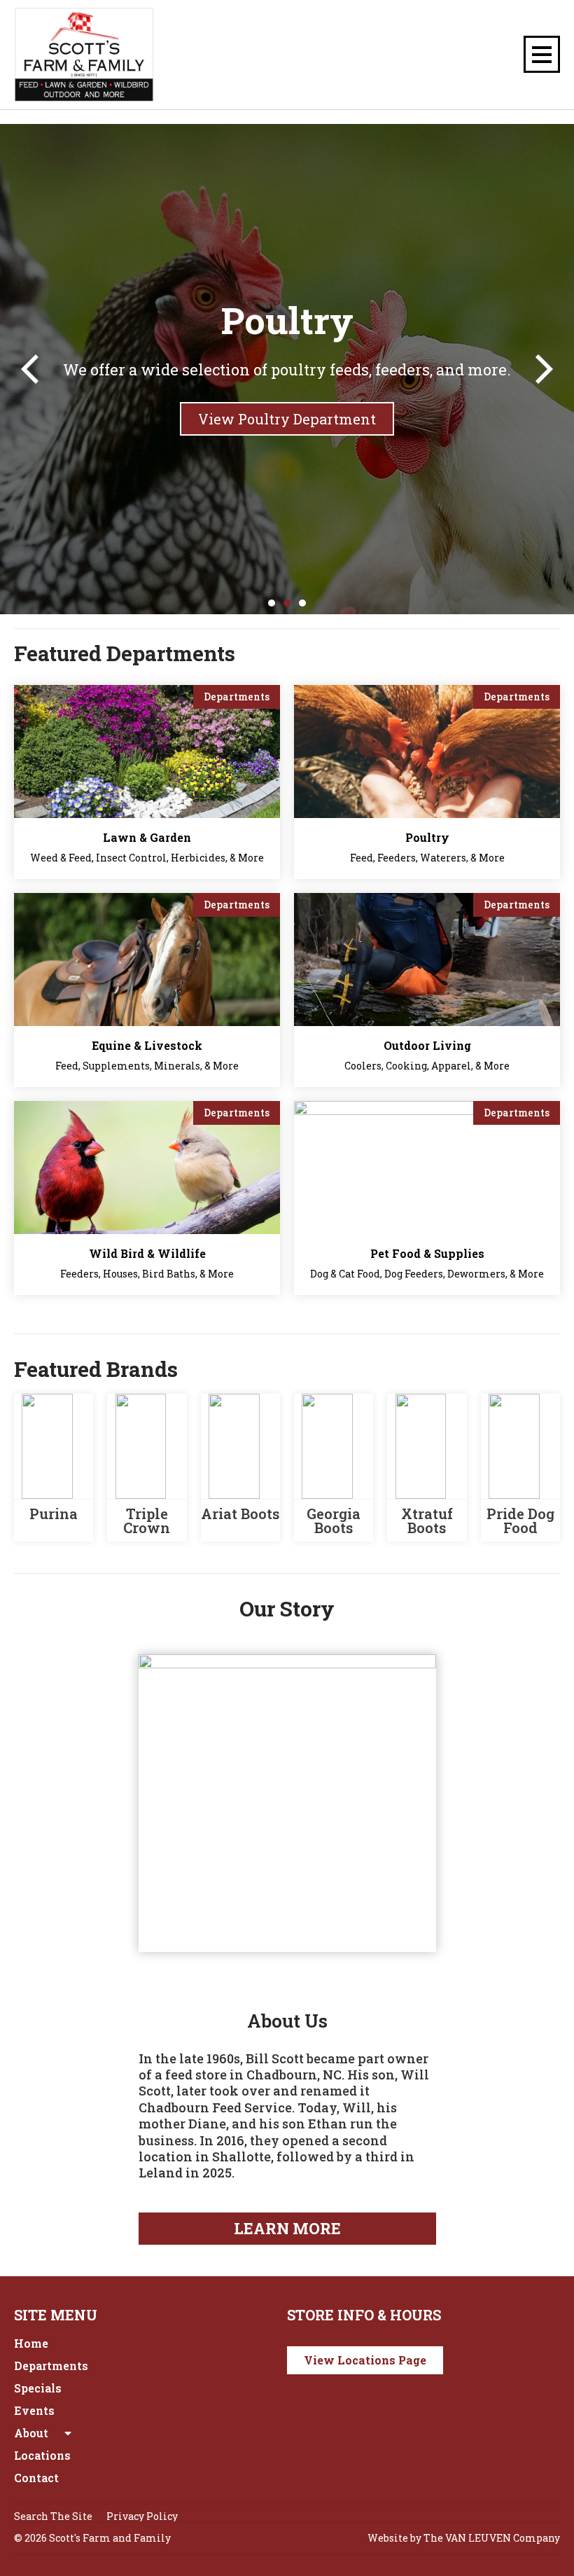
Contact (36, 2478)
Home (31, 2343)
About (31, 2433)
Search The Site (53, 2516)
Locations (42, 2455)
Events (34, 2410)
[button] (30, 369)
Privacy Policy (142, 2516)
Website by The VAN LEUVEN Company (464, 2538)
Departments (51, 2366)
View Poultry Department (287, 419)
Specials (38, 2388)
